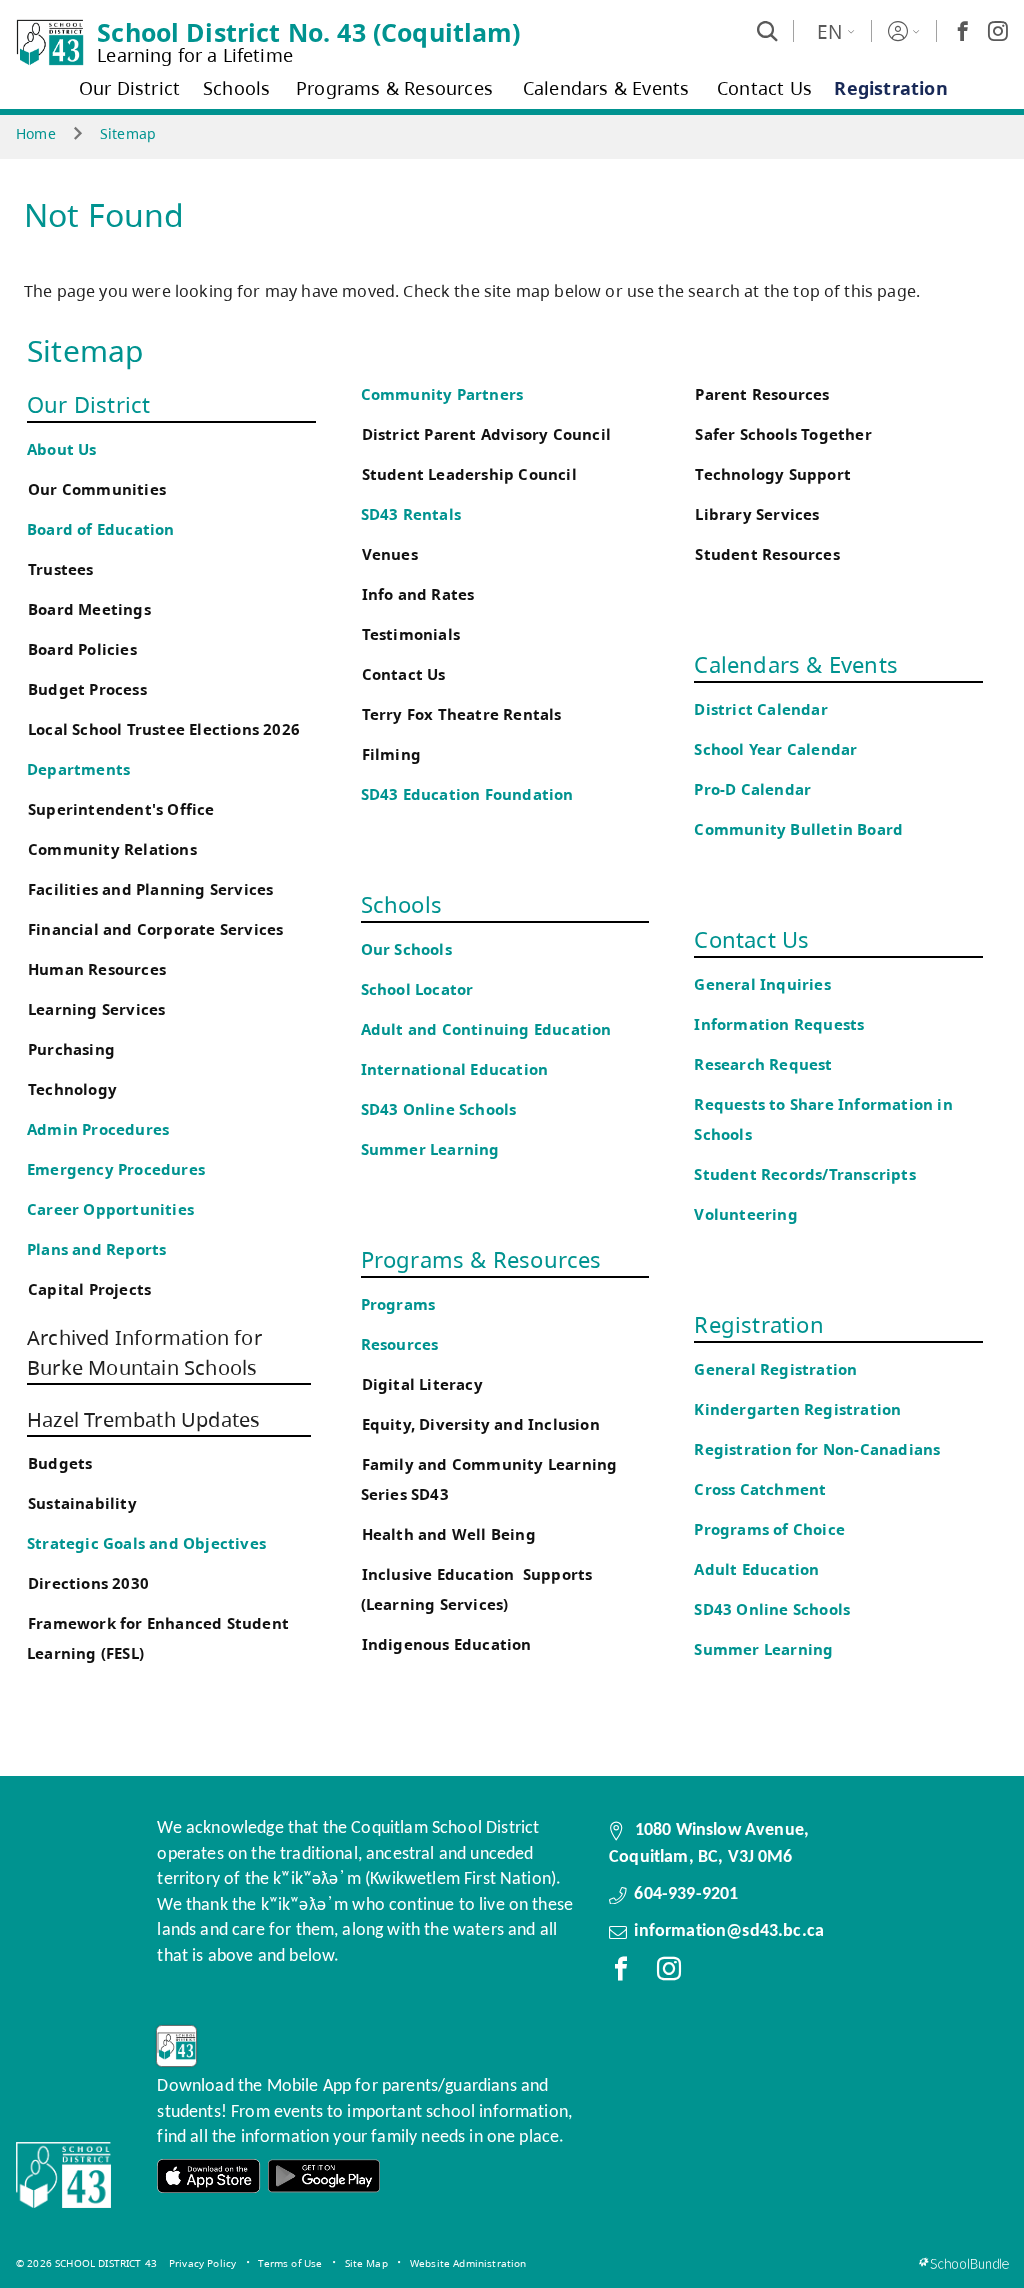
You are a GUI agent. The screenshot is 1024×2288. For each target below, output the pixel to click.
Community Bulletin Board (798, 829)
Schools (401, 904)
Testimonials (411, 634)
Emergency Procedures (116, 1169)
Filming (391, 754)
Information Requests (783, 1024)
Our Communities (97, 489)
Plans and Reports (96, 1249)
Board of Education (101, 529)
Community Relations (112, 849)
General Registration (775, 1369)
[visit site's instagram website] (669, 1973)
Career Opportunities (110, 1209)
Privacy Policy (202, 2263)
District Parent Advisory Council (486, 434)
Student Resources (767, 554)
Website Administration (468, 2263)
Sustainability (82, 1503)
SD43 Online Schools (439, 1109)
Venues (390, 554)
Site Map (366, 2263)
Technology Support (773, 474)
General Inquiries (762, 984)
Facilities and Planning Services (150, 889)
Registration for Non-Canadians (817, 1449)
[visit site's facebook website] (621, 1973)
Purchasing (71, 1049)
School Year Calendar (779, 749)
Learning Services (96, 1009)
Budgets (60, 1463)
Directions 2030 (88, 1583)
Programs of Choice (769, 1529)
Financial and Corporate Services (155, 929)
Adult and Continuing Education (486, 1029)
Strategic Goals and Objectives (146, 1543)
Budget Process (87, 689)
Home (36, 133)
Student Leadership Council (469, 474)
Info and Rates (418, 594)
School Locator (417, 989)
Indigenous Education (447, 1644)
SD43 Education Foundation (467, 794)
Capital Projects (89, 1289)
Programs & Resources (481, 1259)
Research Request (763, 1064)
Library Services (757, 514)
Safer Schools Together (783, 434)
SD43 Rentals (411, 514)
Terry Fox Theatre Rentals (462, 714)
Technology (72, 1089)
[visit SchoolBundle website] (963, 2263)
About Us (62, 449)
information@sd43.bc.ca (729, 1931)
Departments (78, 769)
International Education (455, 1069)
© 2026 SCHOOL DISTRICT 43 (86, 2263)
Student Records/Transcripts (804, 1174)
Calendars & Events (796, 664)
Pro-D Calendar (752, 789)
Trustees (61, 569)
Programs (398, 1304)
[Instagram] (998, 31)
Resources (400, 1344)
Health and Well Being (453, 1534)
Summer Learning (430, 1149)
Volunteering (748, 1214)
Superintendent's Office (121, 809)
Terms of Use (290, 2263)
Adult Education (756, 1569)
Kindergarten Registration (797, 1409)
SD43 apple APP (209, 2176)
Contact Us (404, 674)
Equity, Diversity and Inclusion (481, 1424)
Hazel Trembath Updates (143, 1419)
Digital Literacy (422, 1384)
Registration (758, 1324)
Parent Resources (762, 394)
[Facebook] (963, 31)
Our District (88, 404)
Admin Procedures (98, 1129)
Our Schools (406, 949)
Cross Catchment (760, 1489)
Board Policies (82, 649)
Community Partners (442, 394)
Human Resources (97, 969)
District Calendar (760, 709)
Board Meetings (89, 609)
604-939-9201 (686, 1894)
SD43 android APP (324, 2176)
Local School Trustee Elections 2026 (164, 729)
